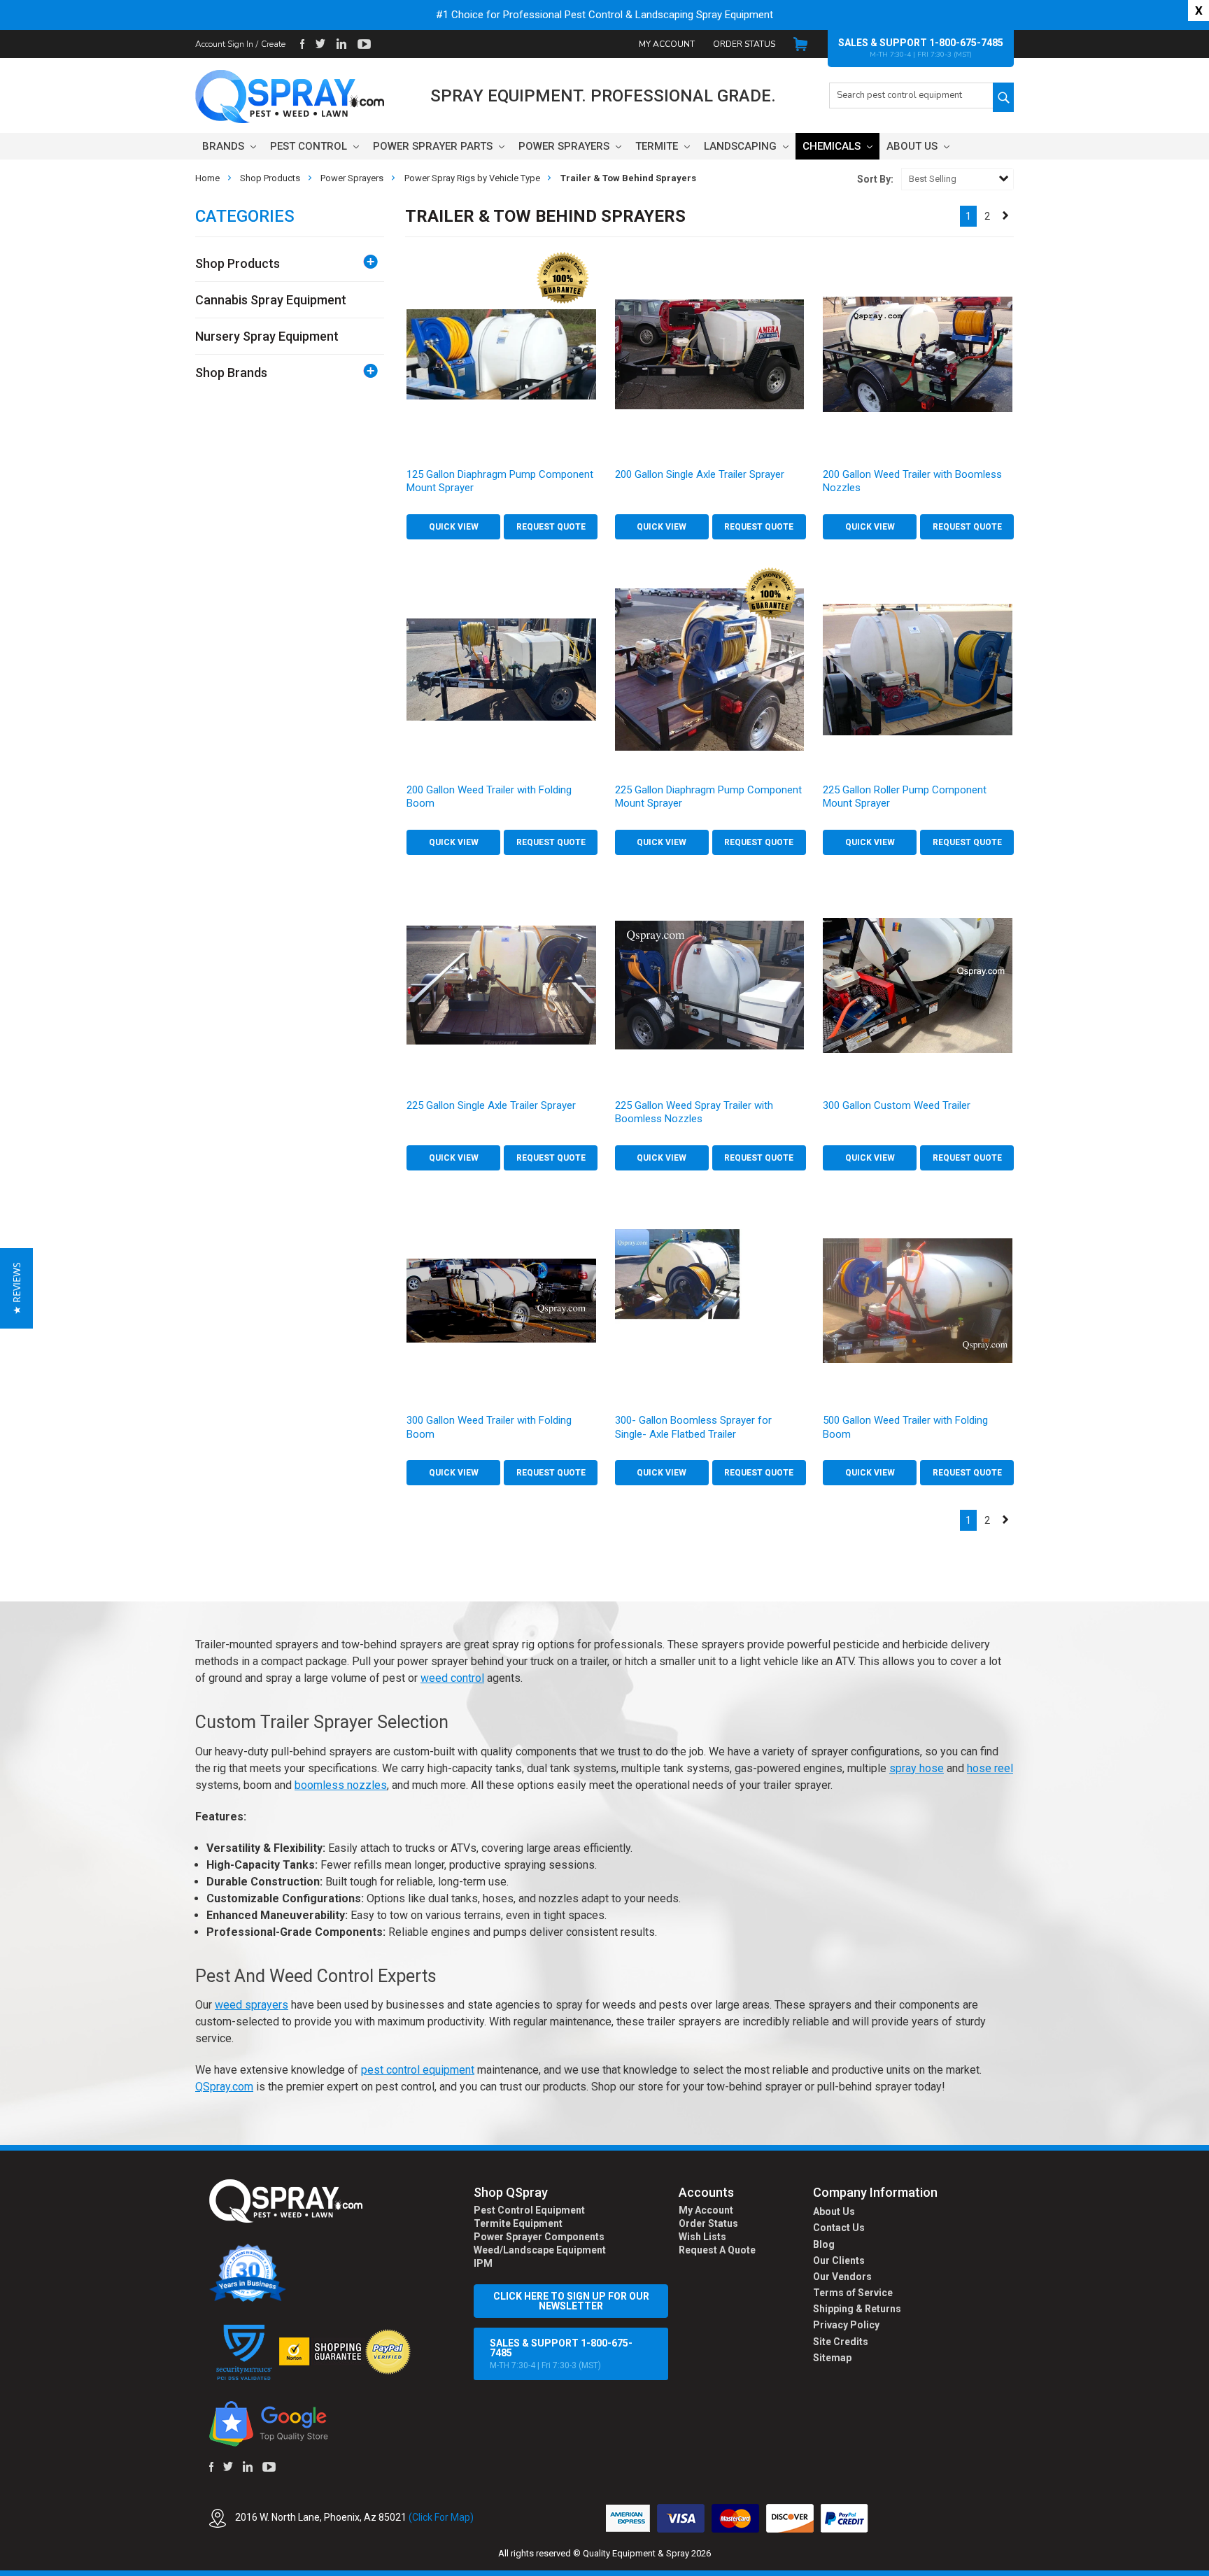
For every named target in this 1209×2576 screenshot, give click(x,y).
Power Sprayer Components (539, 2237)
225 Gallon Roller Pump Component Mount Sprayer (905, 797)
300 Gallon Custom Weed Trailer (897, 1105)
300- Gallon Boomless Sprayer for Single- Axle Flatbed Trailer (693, 1427)
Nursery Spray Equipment (267, 336)
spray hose (917, 1768)
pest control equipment (418, 2070)
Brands (225, 146)
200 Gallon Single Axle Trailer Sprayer (700, 474)
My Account (667, 44)
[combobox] (911, 95)
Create (273, 44)
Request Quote (551, 527)
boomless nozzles (341, 1785)
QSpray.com (224, 2087)
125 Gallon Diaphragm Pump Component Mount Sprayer (500, 481)
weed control (452, 1678)
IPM (483, 2263)
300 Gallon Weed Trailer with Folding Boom (489, 1427)
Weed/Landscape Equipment (540, 2250)
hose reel (990, 1768)
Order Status (744, 44)
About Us (913, 146)
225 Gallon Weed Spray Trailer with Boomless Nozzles (694, 1112)
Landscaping (742, 146)
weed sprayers (252, 2005)
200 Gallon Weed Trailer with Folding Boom (489, 797)
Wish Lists (702, 2237)
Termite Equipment (518, 2223)
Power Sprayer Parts (434, 146)
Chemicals (833, 146)
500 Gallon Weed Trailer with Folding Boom (905, 1427)
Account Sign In (224, 44)
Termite (658, 146)
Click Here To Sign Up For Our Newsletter (571, 2301)
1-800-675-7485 (966, 43)
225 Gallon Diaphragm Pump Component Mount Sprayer (708, 797)
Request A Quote (717, 2250)
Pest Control (310, 146)
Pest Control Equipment (529, 2210)
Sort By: (875, 179)
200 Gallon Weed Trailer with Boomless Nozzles (912, 481)
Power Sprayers (565, 146)
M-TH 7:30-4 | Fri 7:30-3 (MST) (561, 2354)
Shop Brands (231, 373)
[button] (1208, 2568)
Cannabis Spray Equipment (271, 300)
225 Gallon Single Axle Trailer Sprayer (491, 1105)
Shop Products (238, 263)
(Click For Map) (441, 2517)
